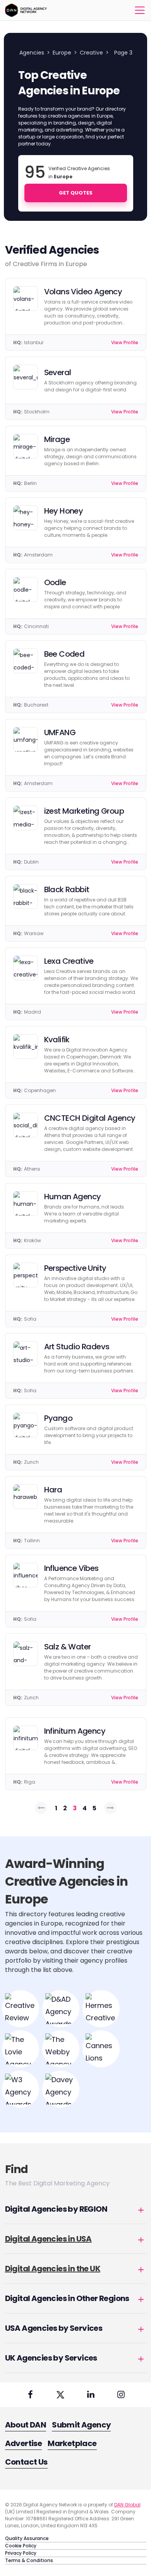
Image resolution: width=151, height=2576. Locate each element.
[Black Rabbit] (26, 896)
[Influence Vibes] (26, 1575)
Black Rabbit (67, 889)
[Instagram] (121, 2395)
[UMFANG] (26, 739)
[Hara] (26, 1497)
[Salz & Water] (26, 1654)
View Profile (125, 342)
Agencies (32, 53)
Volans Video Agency (83, 292)
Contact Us (26, 2462)
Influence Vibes (71, 1568)
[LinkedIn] (91, 2395)
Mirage (57, 439)
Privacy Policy (21, 2553)
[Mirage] (26, 446)
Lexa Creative (69, 961)
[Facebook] (30, 2395)
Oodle (55, 582)
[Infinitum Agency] (26, 1738)
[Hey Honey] (26, 518)
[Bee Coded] (26, 661)
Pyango (58, 1418)
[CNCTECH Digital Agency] (26, 1125)
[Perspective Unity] (26, 1275)
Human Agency (73, 1197)
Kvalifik (57, 1040)
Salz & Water (68, 1647)
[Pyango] (26, 1425)
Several (58, 372)
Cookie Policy (21, 2546)
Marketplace (72, 2443)
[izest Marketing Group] (26, 818)
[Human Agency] (26, 1203)
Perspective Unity (75, 1268)
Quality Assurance (27, 2538)
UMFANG (60, 732)
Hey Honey (64, 511)
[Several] (26, 377)
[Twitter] (60, 2395)
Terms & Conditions (29, 2560)
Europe (62, 53)
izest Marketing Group (84, 811)
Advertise (24, 2443)
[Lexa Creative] (26, 968)
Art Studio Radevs (77, 1347)
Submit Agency (81, 2425)
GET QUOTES (76, 193)
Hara (53, 1490)
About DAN (26, 2425)
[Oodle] (26, 589)
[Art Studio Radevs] (26, 1354)
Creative (91, 53)
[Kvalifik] (26, 1046)
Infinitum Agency (75, 1731)
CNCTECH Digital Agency (90, 1118)
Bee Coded (64, 654)
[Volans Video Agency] (26, 299)
